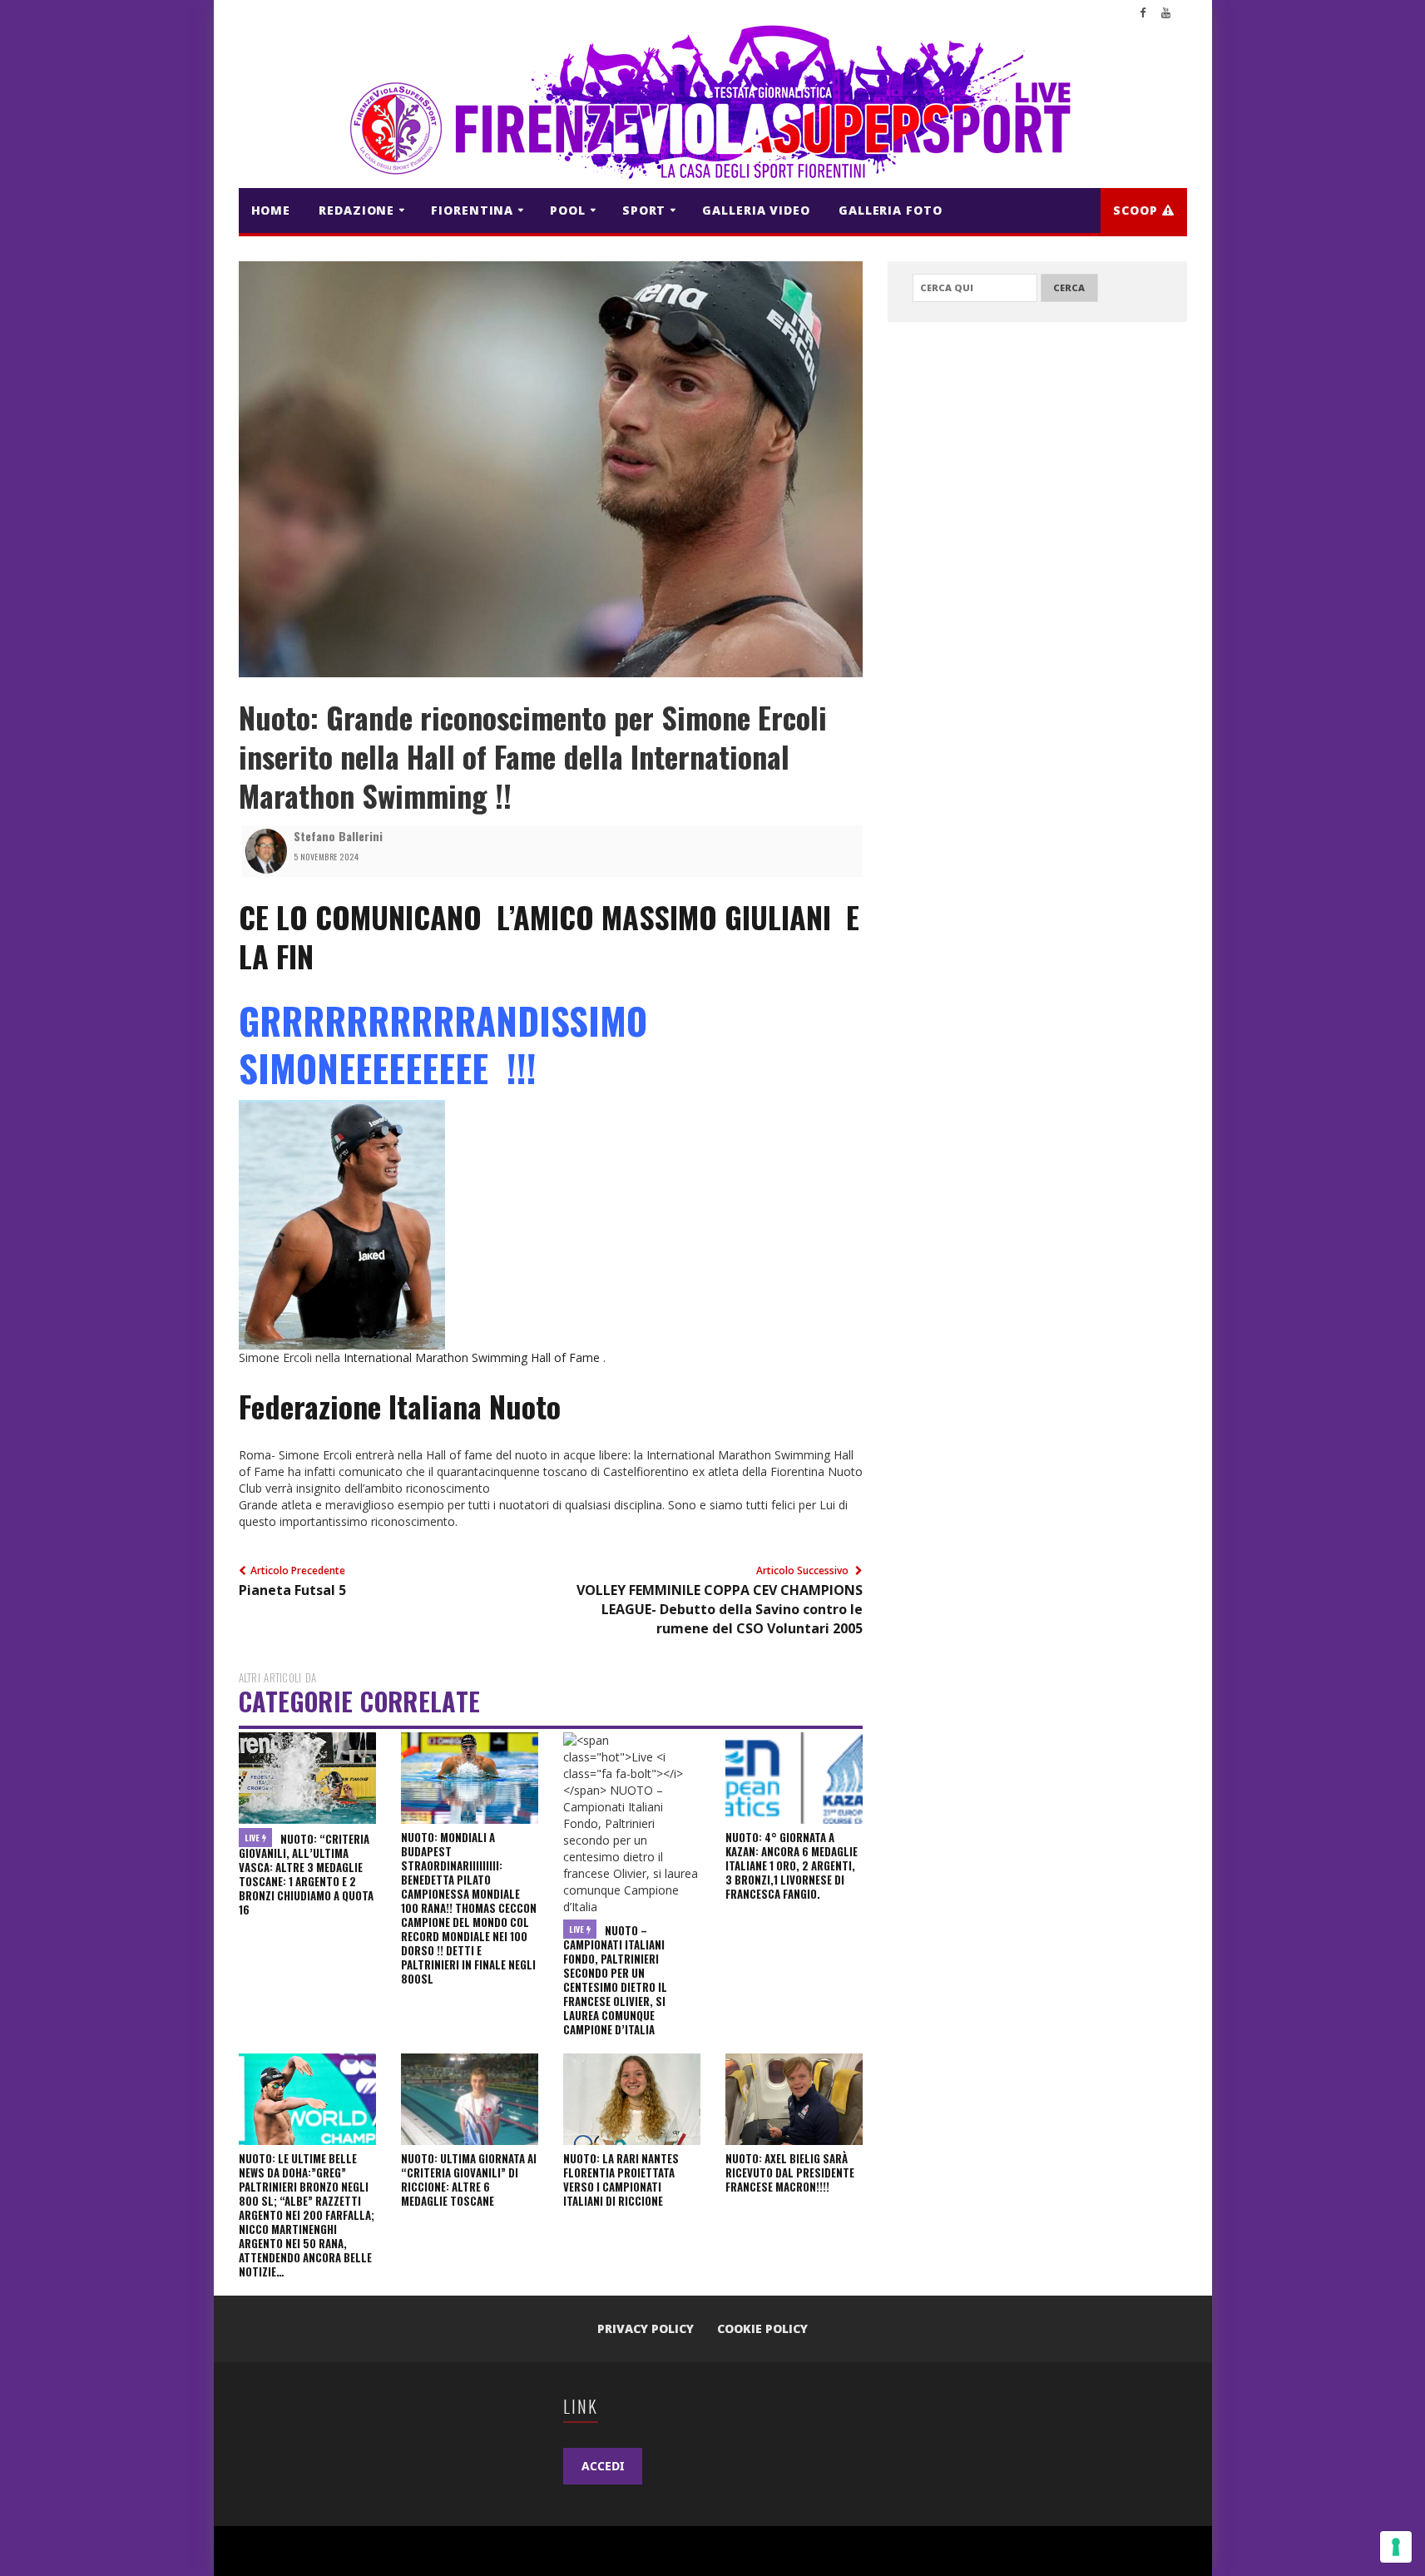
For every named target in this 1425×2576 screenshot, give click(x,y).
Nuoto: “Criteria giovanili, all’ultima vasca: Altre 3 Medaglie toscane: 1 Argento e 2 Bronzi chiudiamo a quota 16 (306, 1874)
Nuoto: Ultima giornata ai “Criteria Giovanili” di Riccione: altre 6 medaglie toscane (469, 2180)
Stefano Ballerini (338, 836)
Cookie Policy (762, 2328)
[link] (549, 936)
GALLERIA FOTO (891, 210)
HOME (271, 210)
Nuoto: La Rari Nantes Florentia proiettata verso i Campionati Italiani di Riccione (621, 2180)
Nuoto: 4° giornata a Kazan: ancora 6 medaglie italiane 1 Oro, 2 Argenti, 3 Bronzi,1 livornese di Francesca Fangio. (792, 1865)
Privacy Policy (646, 2328)
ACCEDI (603, 2466)
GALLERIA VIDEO (756, 210)
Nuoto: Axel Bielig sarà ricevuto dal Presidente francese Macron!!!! (790, 2172)
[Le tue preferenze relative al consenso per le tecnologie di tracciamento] (1396, 2547)
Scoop (1137, 210)
